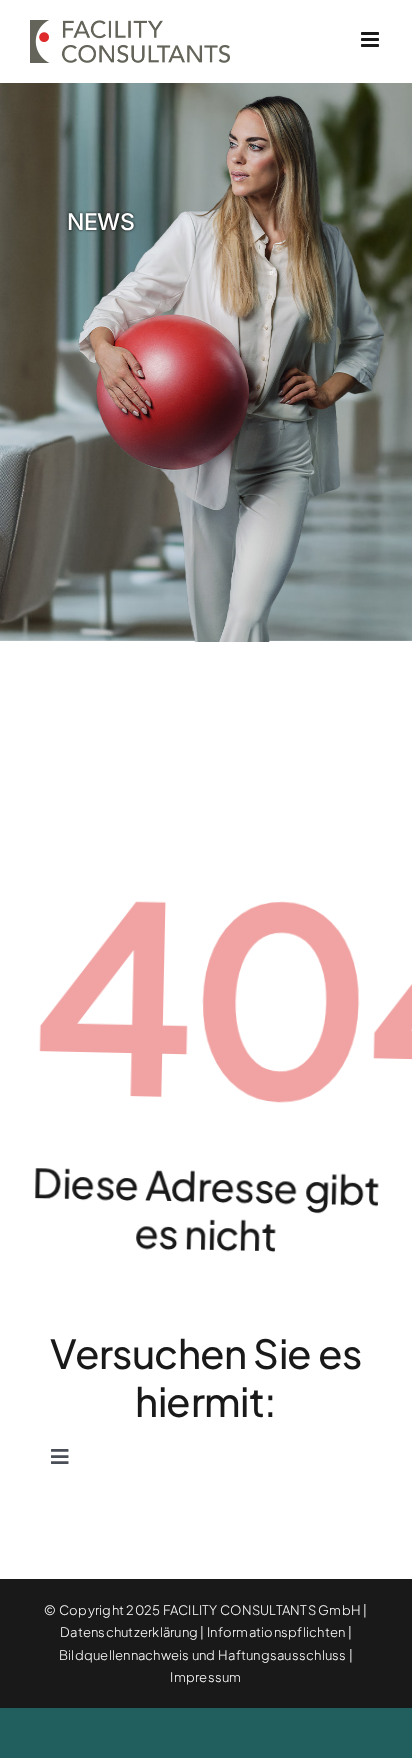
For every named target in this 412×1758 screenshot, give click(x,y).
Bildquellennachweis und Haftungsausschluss (203, 1655)
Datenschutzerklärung (129, 1632)
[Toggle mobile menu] (371, 39)
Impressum (205, 1677)
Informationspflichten (276, 1632)
